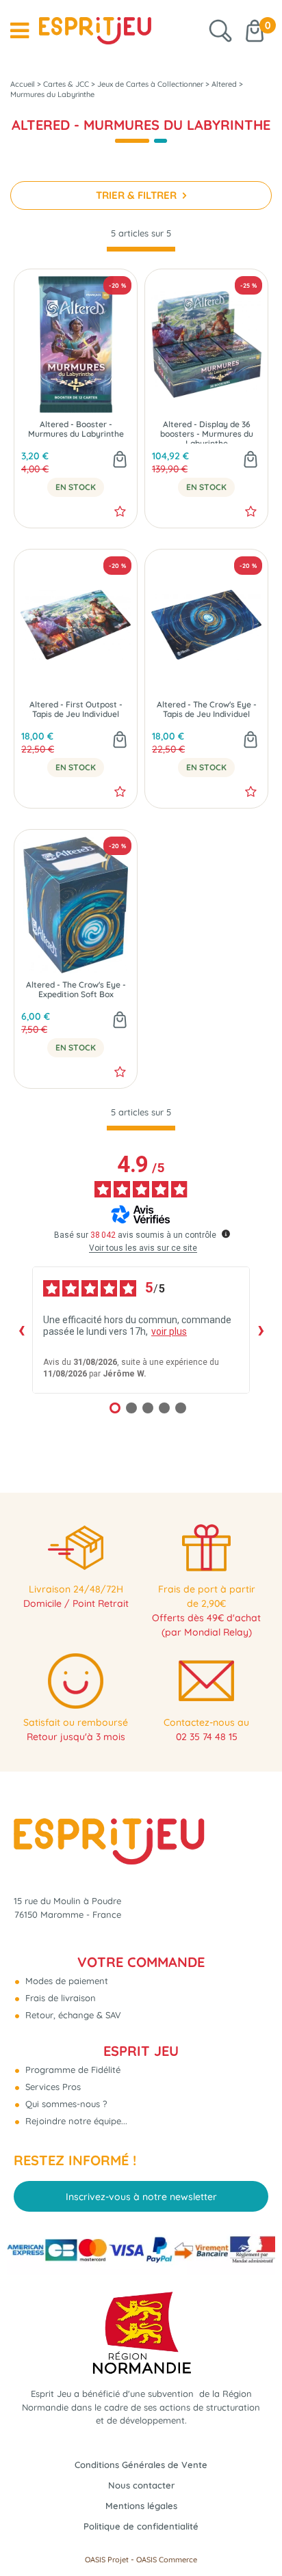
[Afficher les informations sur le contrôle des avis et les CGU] (226, 1234)
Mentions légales (141, 2506)
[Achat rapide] (120, 461)
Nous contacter (141, 2485)
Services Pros (52, 2087)
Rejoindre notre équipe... (75, 2121)
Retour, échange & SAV (72, 2015)
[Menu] (20, 31)
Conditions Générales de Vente (141, 2465)
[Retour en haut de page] (255, 2535)
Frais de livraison (59, 1998)
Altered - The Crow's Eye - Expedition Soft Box (76, 990)
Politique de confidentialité (141, 2526)
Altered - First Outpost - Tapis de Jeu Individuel (76, 709)
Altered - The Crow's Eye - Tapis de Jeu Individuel (207, 709)
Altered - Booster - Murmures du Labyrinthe (76, 429)
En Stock (76, 487)
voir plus (169, 1331)
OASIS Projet (107, 2560)
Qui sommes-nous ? (65, 2104)
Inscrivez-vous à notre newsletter (141, 2197)
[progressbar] (141, 249)
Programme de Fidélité (72, 2070)
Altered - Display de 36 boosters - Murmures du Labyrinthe (207, 432)
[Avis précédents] (21, 1330)
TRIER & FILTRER (138, 195)
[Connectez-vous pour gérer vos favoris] (120, 511)
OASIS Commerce (167, 2560)
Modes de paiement (65, 1981)
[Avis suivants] (261, 1330)
